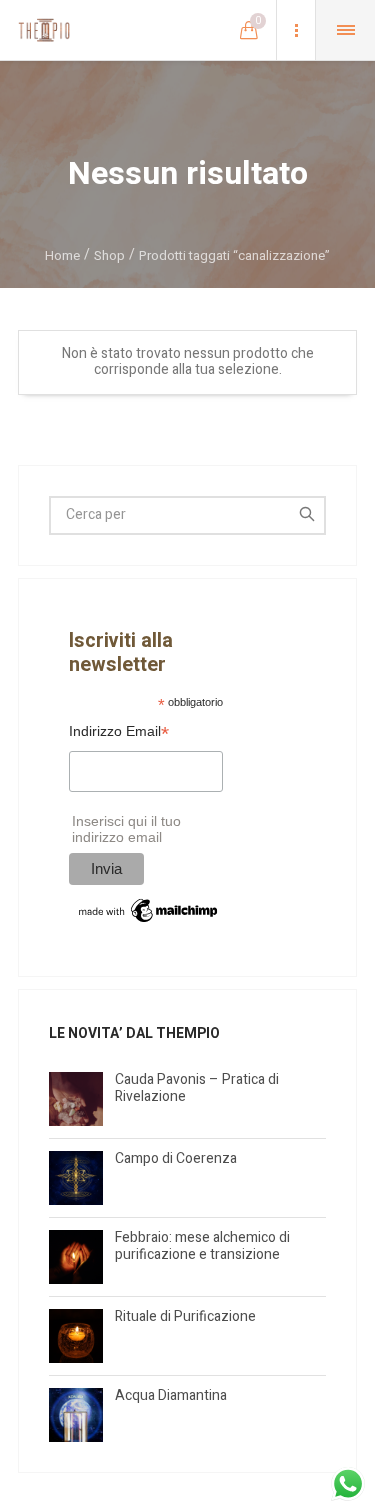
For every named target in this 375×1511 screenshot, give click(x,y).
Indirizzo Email (119, 733)
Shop (109, 255)
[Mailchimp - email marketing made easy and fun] (149, 909)
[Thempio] (44, 30)
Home (62, 255)
